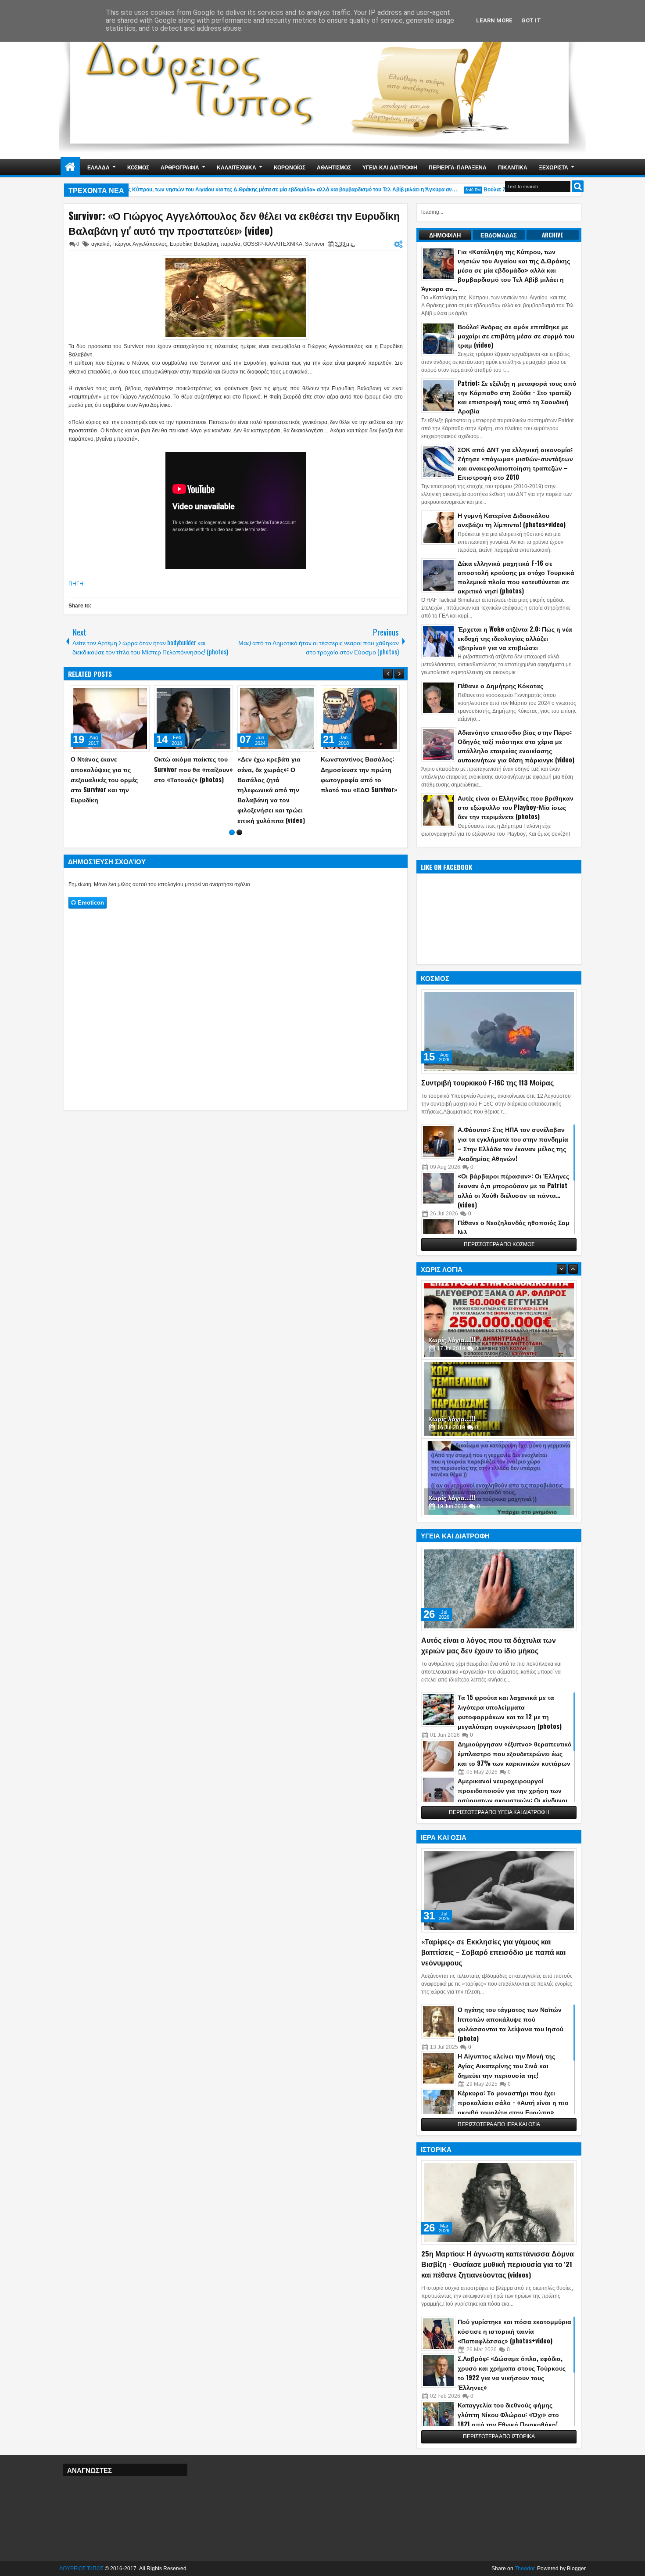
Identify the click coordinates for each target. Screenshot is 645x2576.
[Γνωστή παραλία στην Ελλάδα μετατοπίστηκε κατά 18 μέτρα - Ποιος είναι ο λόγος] (360, 719)
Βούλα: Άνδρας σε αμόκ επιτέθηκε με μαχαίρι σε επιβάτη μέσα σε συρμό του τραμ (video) (516, 336)
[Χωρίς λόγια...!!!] (499, 1320)
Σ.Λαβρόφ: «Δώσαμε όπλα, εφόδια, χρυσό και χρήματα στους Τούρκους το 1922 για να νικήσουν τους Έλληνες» (512, 2373)
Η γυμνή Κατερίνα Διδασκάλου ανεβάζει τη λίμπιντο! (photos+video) (512, 520)
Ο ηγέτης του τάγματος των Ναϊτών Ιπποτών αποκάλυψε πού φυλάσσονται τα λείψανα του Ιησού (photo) (511, 2024)
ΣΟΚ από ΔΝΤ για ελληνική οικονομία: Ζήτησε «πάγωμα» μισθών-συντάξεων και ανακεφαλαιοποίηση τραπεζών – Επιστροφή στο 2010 (515, 463)
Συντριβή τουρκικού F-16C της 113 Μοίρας (487, 1082)
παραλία (231, 244)
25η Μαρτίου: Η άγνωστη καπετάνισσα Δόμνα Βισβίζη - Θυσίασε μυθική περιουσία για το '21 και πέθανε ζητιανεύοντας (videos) (498, 2264)
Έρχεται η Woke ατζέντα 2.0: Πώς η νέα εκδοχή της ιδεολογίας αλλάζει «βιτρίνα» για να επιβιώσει (515, 638)
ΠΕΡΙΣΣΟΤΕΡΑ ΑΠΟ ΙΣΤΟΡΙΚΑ (499, 2436)
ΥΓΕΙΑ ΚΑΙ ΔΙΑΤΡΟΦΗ (390, 167)
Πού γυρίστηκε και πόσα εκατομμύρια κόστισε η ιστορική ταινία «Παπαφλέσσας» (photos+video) (514, 2331)
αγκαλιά (100, 244)
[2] (239, 812)
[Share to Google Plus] (140, 694)
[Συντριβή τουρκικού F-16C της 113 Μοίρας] (499, 1031)
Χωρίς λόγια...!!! (452, 1339)
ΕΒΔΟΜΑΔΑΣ (499, 235)
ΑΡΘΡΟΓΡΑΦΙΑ (180, 167)
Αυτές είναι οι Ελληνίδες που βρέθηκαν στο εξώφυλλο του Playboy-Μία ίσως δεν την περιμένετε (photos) (516, 807)
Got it (531, 20)
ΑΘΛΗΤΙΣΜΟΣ (334, 167)
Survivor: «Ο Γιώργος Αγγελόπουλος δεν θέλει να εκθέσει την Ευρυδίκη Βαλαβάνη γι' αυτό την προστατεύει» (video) (234, 223)
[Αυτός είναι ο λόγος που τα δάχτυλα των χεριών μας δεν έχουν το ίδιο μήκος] (499, 1589)
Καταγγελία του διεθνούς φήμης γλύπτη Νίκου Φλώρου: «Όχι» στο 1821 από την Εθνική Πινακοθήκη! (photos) (508, 2419)
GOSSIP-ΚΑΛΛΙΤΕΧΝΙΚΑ (273, 244)
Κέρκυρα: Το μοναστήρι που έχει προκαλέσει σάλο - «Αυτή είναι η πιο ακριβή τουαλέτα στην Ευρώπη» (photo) (513, 2107)
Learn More (494, 20)
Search (578, 186)
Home (70, 167)
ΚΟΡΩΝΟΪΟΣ (290, 167)
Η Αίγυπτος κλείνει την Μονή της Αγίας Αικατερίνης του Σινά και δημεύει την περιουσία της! (506, 2065)
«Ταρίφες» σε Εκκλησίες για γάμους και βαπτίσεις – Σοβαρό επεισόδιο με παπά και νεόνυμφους (493, 1952)
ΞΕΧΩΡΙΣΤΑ (554, 167)
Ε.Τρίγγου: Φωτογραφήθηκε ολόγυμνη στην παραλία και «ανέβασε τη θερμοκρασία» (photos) (274, 779)
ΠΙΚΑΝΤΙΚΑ (513, 167)
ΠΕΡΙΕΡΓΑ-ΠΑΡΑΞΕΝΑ (458, 167)
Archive (553, 235)
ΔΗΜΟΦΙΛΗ (445, 235)
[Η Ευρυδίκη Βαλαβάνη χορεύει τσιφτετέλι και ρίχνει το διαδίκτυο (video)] (110, 719)
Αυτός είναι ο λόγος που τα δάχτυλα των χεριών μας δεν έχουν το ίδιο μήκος (489, 1645)
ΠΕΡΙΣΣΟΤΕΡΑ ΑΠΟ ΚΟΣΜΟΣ (499, 1244)
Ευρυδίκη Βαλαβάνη (194, 244)
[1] (232, 812)
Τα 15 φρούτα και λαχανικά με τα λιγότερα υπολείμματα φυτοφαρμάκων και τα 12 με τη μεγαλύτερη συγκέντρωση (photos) (510, 1712)
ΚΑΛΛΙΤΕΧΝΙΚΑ (236, 167)
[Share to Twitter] (130, 694)
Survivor (315, 244)
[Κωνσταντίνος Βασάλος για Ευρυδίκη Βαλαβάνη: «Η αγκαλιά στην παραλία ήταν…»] (193, 719)
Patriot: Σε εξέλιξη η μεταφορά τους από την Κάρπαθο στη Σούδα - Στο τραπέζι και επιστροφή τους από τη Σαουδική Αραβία (517, 397)
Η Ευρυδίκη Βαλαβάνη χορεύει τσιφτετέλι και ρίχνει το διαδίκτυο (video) (109, 769)
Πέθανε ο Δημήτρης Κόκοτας (500, 685)
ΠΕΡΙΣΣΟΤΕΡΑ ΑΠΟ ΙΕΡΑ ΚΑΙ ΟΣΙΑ (499, 2124)
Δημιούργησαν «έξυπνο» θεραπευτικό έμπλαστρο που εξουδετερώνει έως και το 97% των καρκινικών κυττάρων (515, 1753)
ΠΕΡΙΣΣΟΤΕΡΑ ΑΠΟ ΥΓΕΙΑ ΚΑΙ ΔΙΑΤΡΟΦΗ (499, 1812)
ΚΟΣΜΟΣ (138, 167)
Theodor (525, 2569)
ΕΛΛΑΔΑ (99, 167)
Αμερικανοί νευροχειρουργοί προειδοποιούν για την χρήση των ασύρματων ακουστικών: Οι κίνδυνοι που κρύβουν (512, 1795)
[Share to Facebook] (121, 694)
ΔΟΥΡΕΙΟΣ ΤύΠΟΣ (81, 2569)
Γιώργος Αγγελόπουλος (140, 244)
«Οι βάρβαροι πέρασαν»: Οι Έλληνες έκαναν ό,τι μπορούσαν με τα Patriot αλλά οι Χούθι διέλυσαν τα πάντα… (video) (513, 1190)
